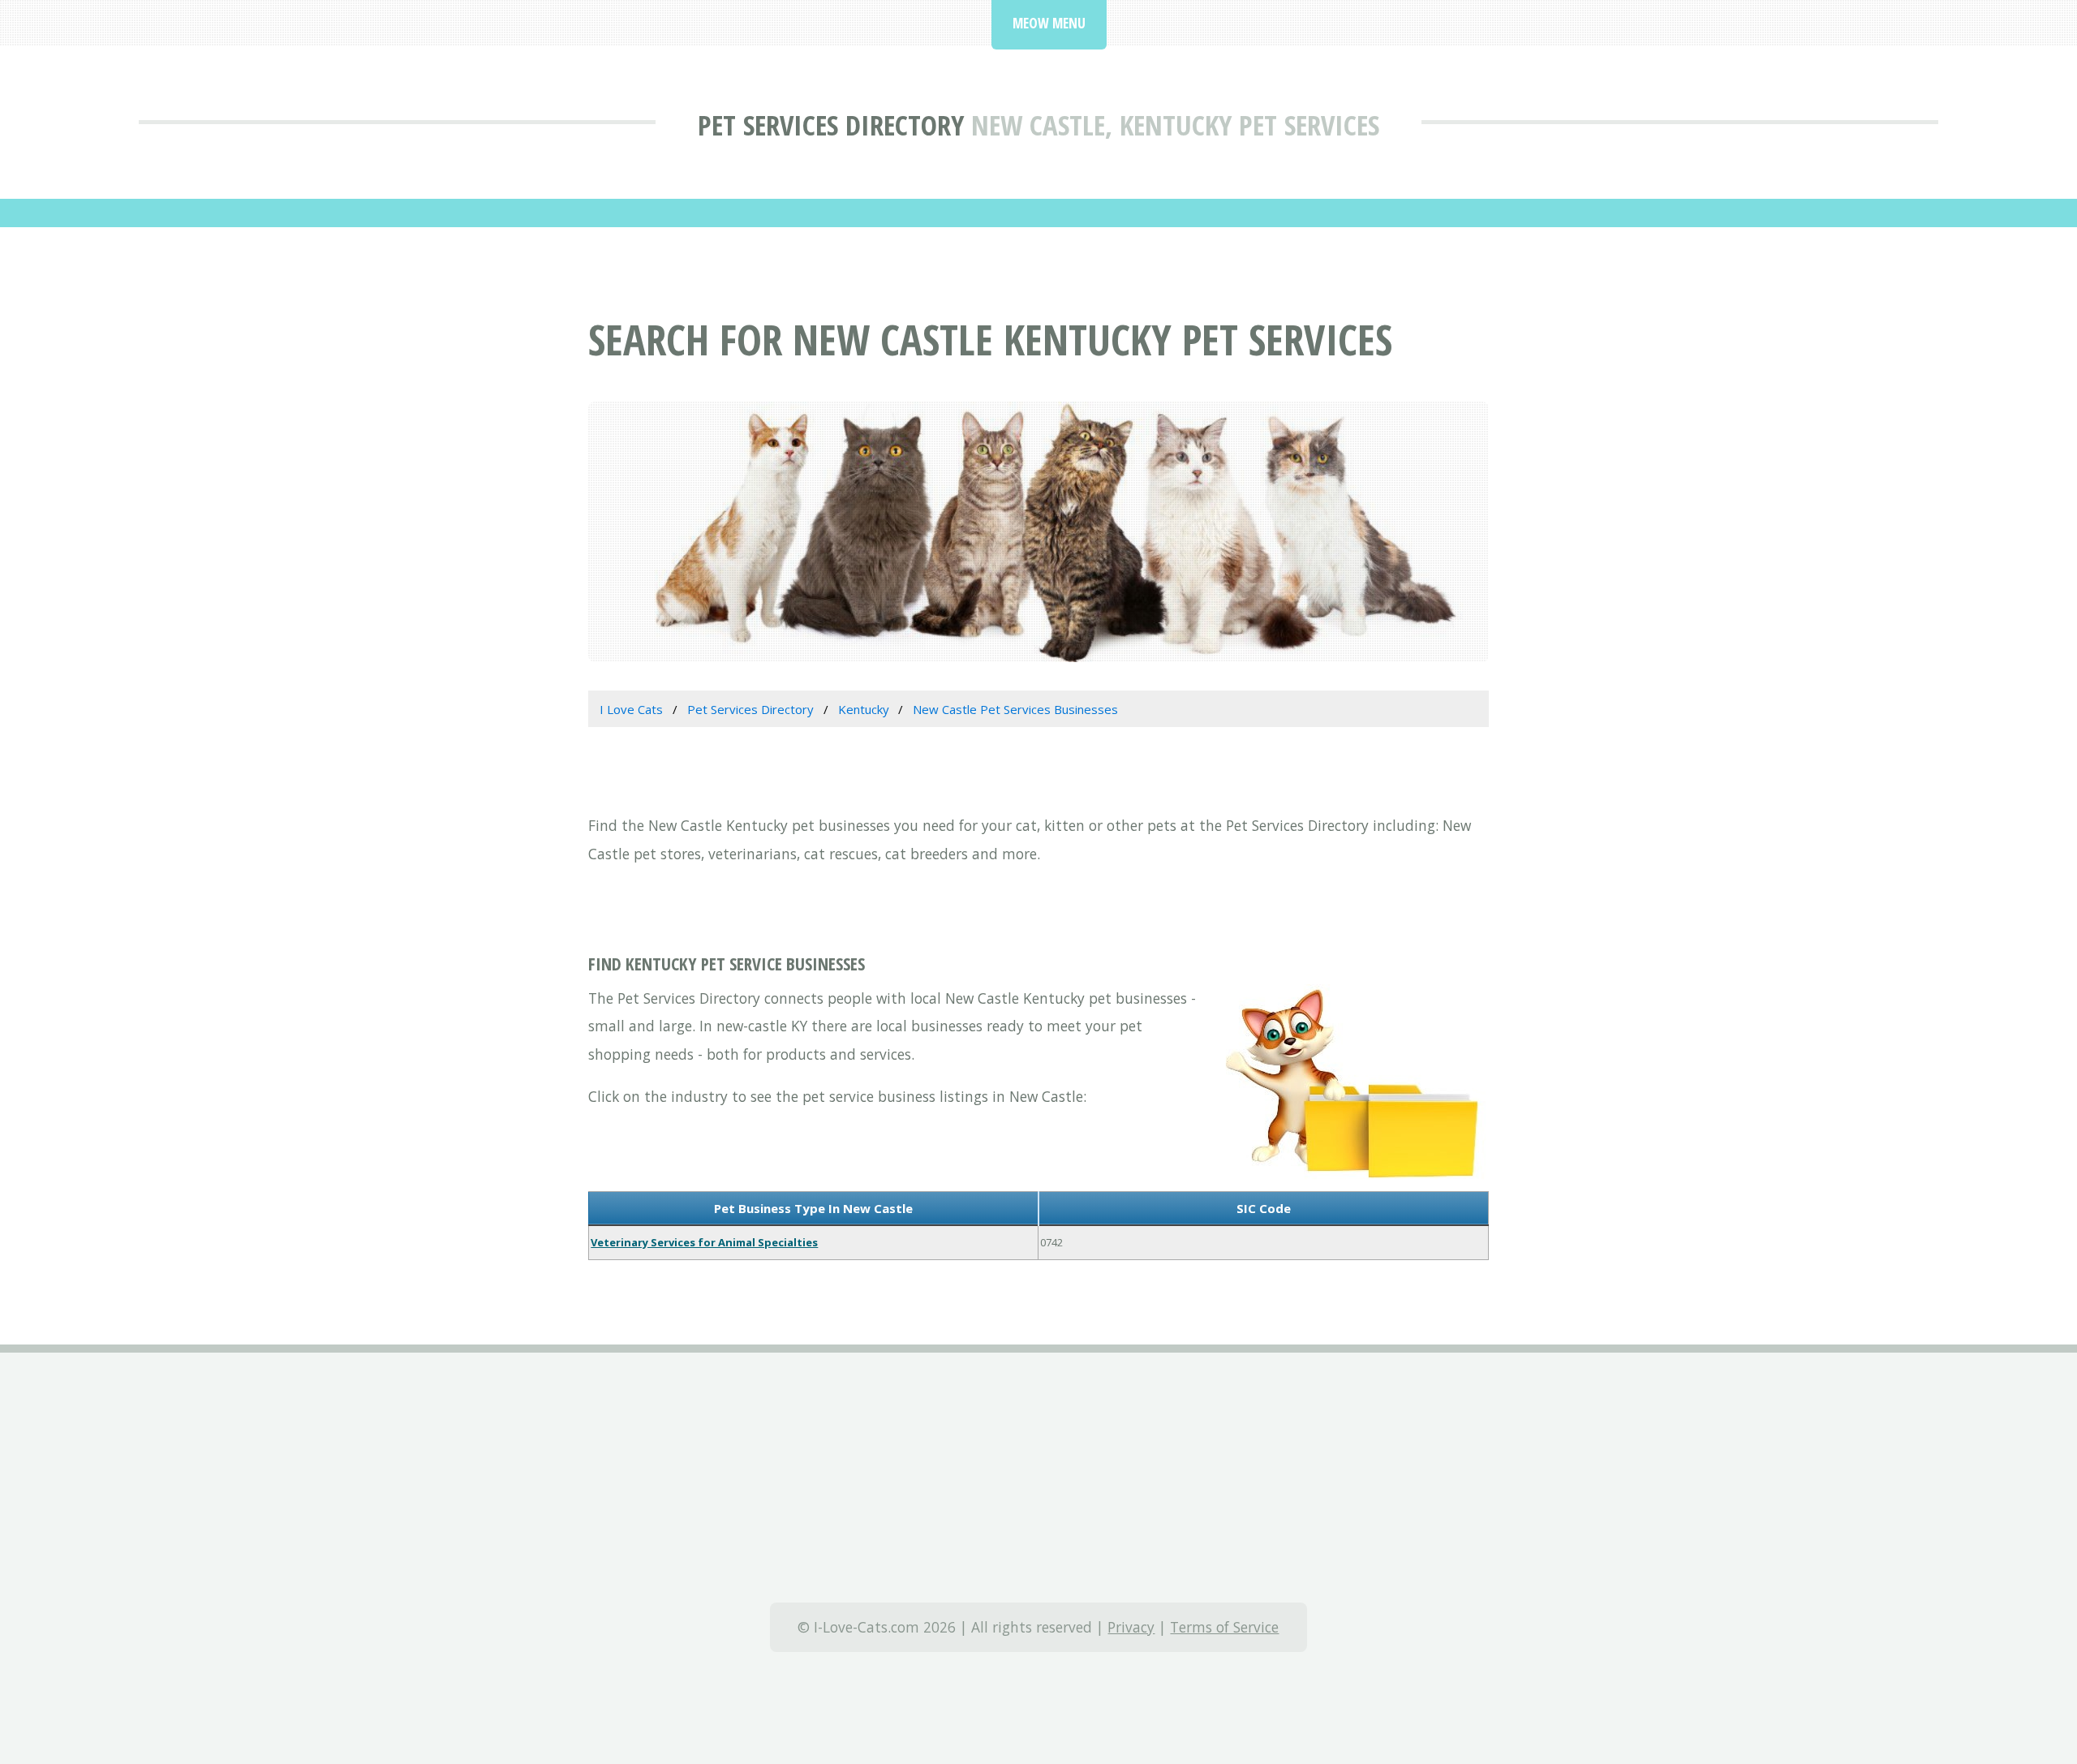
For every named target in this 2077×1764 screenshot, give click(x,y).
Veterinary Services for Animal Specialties (704, 1242)
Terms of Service (1224, 1627)
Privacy (1131, 1627)
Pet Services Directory (831, 125)
